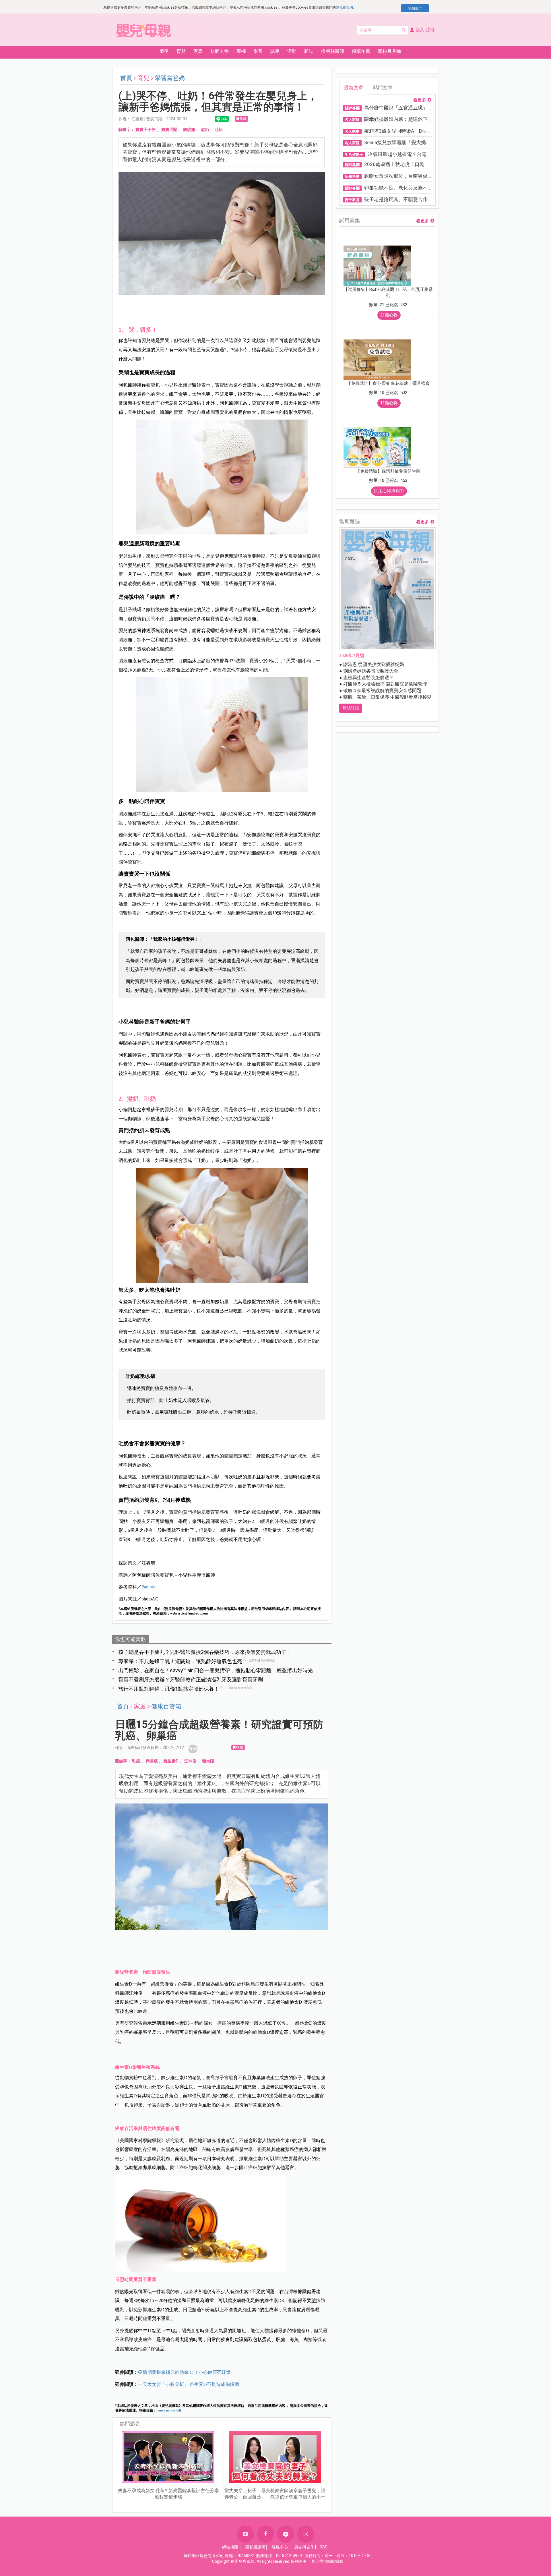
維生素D (171, 1761)
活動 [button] (292, 51)
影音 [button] (258, 51)
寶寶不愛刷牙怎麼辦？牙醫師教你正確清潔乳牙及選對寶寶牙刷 (191, 1680)
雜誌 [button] (309, 51)
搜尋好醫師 (333, 51)
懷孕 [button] (164, 51)
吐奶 (219, 130)
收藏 (243, 119)
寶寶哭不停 (145, 130)
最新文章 (354, 88)
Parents (148, 1587)
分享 (193, 1748)
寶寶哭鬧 (169, 130)
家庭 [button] (198, 51)
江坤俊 (190, 1761)
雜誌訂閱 (351, 708)
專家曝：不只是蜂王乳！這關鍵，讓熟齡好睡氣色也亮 (180, 1661)
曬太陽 (208, 1761)
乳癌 (136, 1761)
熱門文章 (383, 88)
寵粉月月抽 (389, 51)
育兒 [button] (181, 51)
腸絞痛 (189, 130)
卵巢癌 (152, 1761)
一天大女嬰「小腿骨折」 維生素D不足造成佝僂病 (189, 2384)
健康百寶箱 (166, 1706)
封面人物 (220, 51)
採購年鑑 (361, 51)
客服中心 (280, 2547)
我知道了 (415, 8)
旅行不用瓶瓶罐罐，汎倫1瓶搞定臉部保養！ (169, 1689)
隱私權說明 (344, 7)
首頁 (126, 78)
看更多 (420, 100)
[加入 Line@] (286, 2534)
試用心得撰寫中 (389, 491)
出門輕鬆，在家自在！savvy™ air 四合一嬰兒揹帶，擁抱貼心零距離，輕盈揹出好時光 (216, 1670)
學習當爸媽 (170, 78)
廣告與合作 (304, 2547)
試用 (275, 51)
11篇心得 (389, 403)
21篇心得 (389, 315)
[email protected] (169, 2410)
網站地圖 (230, 2547)
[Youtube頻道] (245, 2534)
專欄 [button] (241, 51)
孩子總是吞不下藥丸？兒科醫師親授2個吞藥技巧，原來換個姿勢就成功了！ (205, 1652)
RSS (324, 2547)
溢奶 (205, 130)
